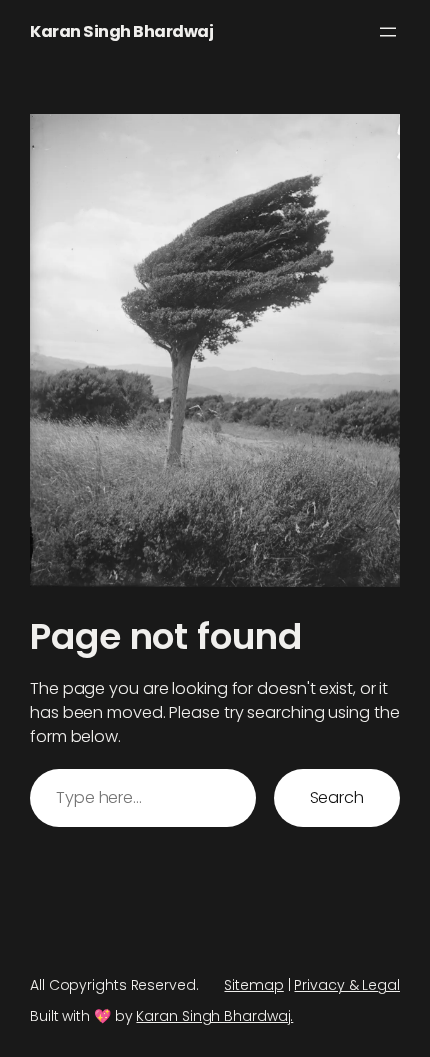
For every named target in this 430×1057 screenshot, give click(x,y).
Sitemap (253, 985)
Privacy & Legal (347, 985)
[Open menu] (388, 32)
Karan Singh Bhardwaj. (214, 1016)
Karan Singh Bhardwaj (121, 31)
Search (337, 797)
